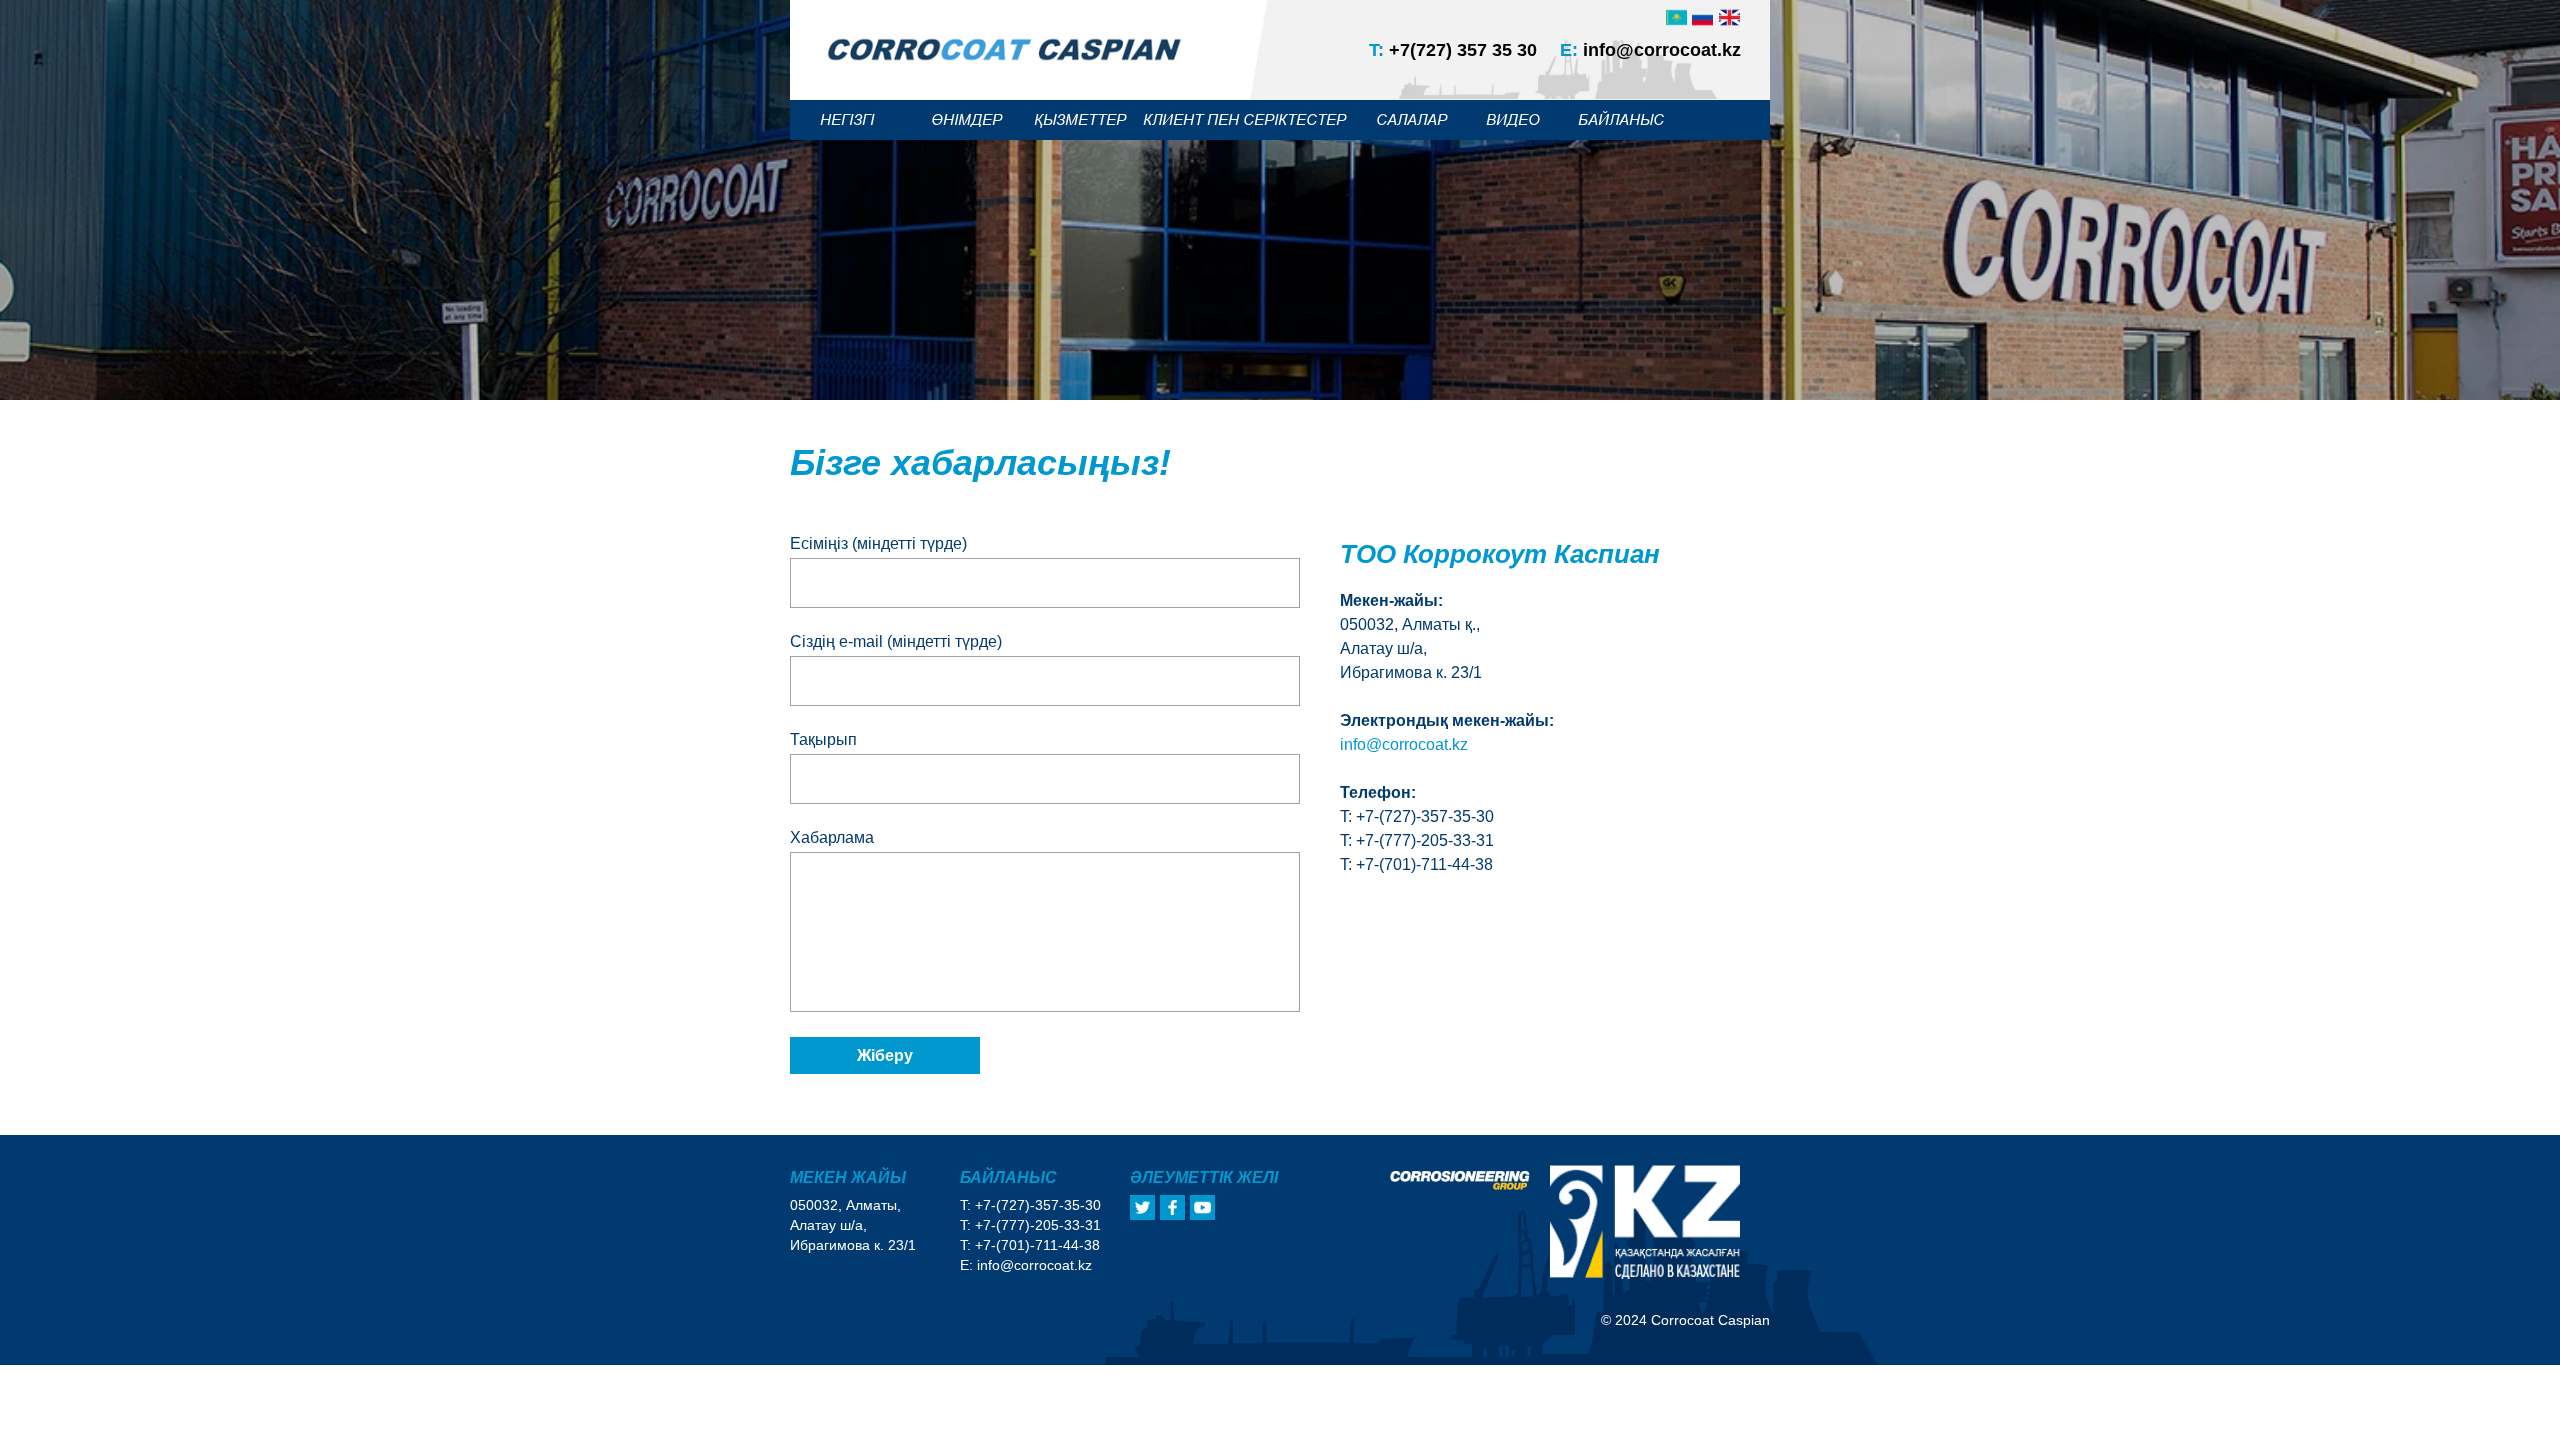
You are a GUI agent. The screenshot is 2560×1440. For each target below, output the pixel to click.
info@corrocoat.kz (1650, 50)
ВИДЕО (1513, 119)
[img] (1729, 17)
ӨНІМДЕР (966, 119)
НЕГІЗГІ (847, 119)
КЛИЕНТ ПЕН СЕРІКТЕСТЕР (1244, 119)
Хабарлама (832, 837)
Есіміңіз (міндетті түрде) (878, 543)
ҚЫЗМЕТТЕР (1080, 119)
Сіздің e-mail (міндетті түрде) (896, 641)
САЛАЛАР (1411, 119)
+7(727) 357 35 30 (1453, 50)
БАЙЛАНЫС (1621, 119)
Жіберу (885, 1055)
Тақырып (823, 739)
